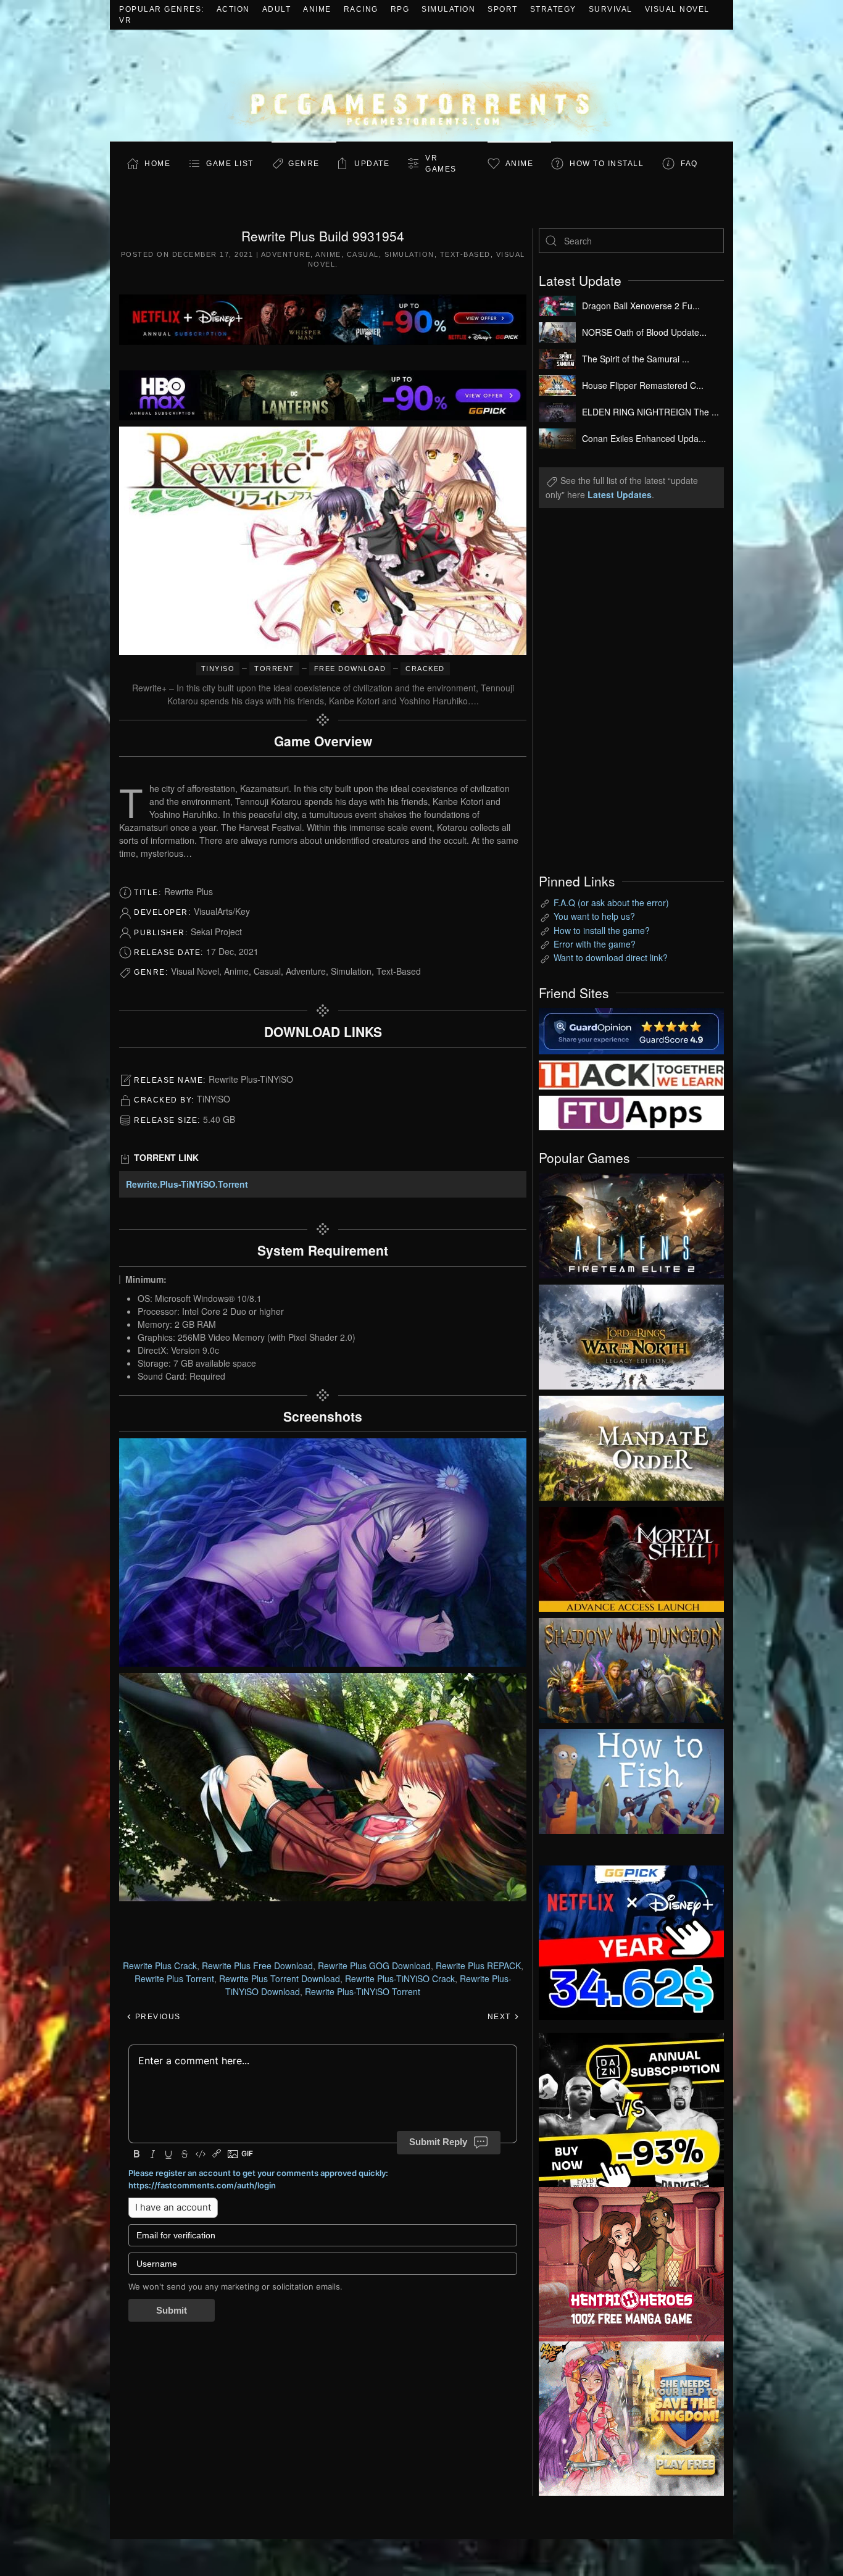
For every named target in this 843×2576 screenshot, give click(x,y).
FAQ (689, 164)
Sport (503, 9)
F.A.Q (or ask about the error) (611, 902)
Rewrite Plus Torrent (174, 1978)
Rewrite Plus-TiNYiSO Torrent (363, 1991)
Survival (611, 9)
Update (372, 164)
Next (501, 2017)
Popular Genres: (162, 9)
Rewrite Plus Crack (160, 1965)
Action (233, 9)
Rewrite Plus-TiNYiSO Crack (400, 1978)
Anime (317, 9)
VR (125, 20)
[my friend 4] (631, 1112)
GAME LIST (230, 164)
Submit (172, 2310)
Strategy (553, 9)
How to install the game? (602, 930)
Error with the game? (595, 944)
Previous (156, 2017)
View (631, 1223)
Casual (363, 254)
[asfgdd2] (631, 2262)
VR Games (441, 164)
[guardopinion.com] (631, 1030)
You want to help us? (594, 916)
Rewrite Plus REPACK (478, 1965)
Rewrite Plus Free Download (257, 1965)
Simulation (448, 9)
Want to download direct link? (611, 957)
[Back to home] (421, 85)
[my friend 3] (631, 1073)
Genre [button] (304, 164)
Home (157, 164)
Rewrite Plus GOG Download (374, 1965)
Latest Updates (620, 494)
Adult (277, 9)
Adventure (286, 254)
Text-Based (465, 254)
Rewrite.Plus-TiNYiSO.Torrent (187, 1184)
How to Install (607, 164)
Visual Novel (677, 9)
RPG (400, 9)
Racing (361, 9)
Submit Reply (438, 2142)
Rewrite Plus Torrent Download (280, 1978)
